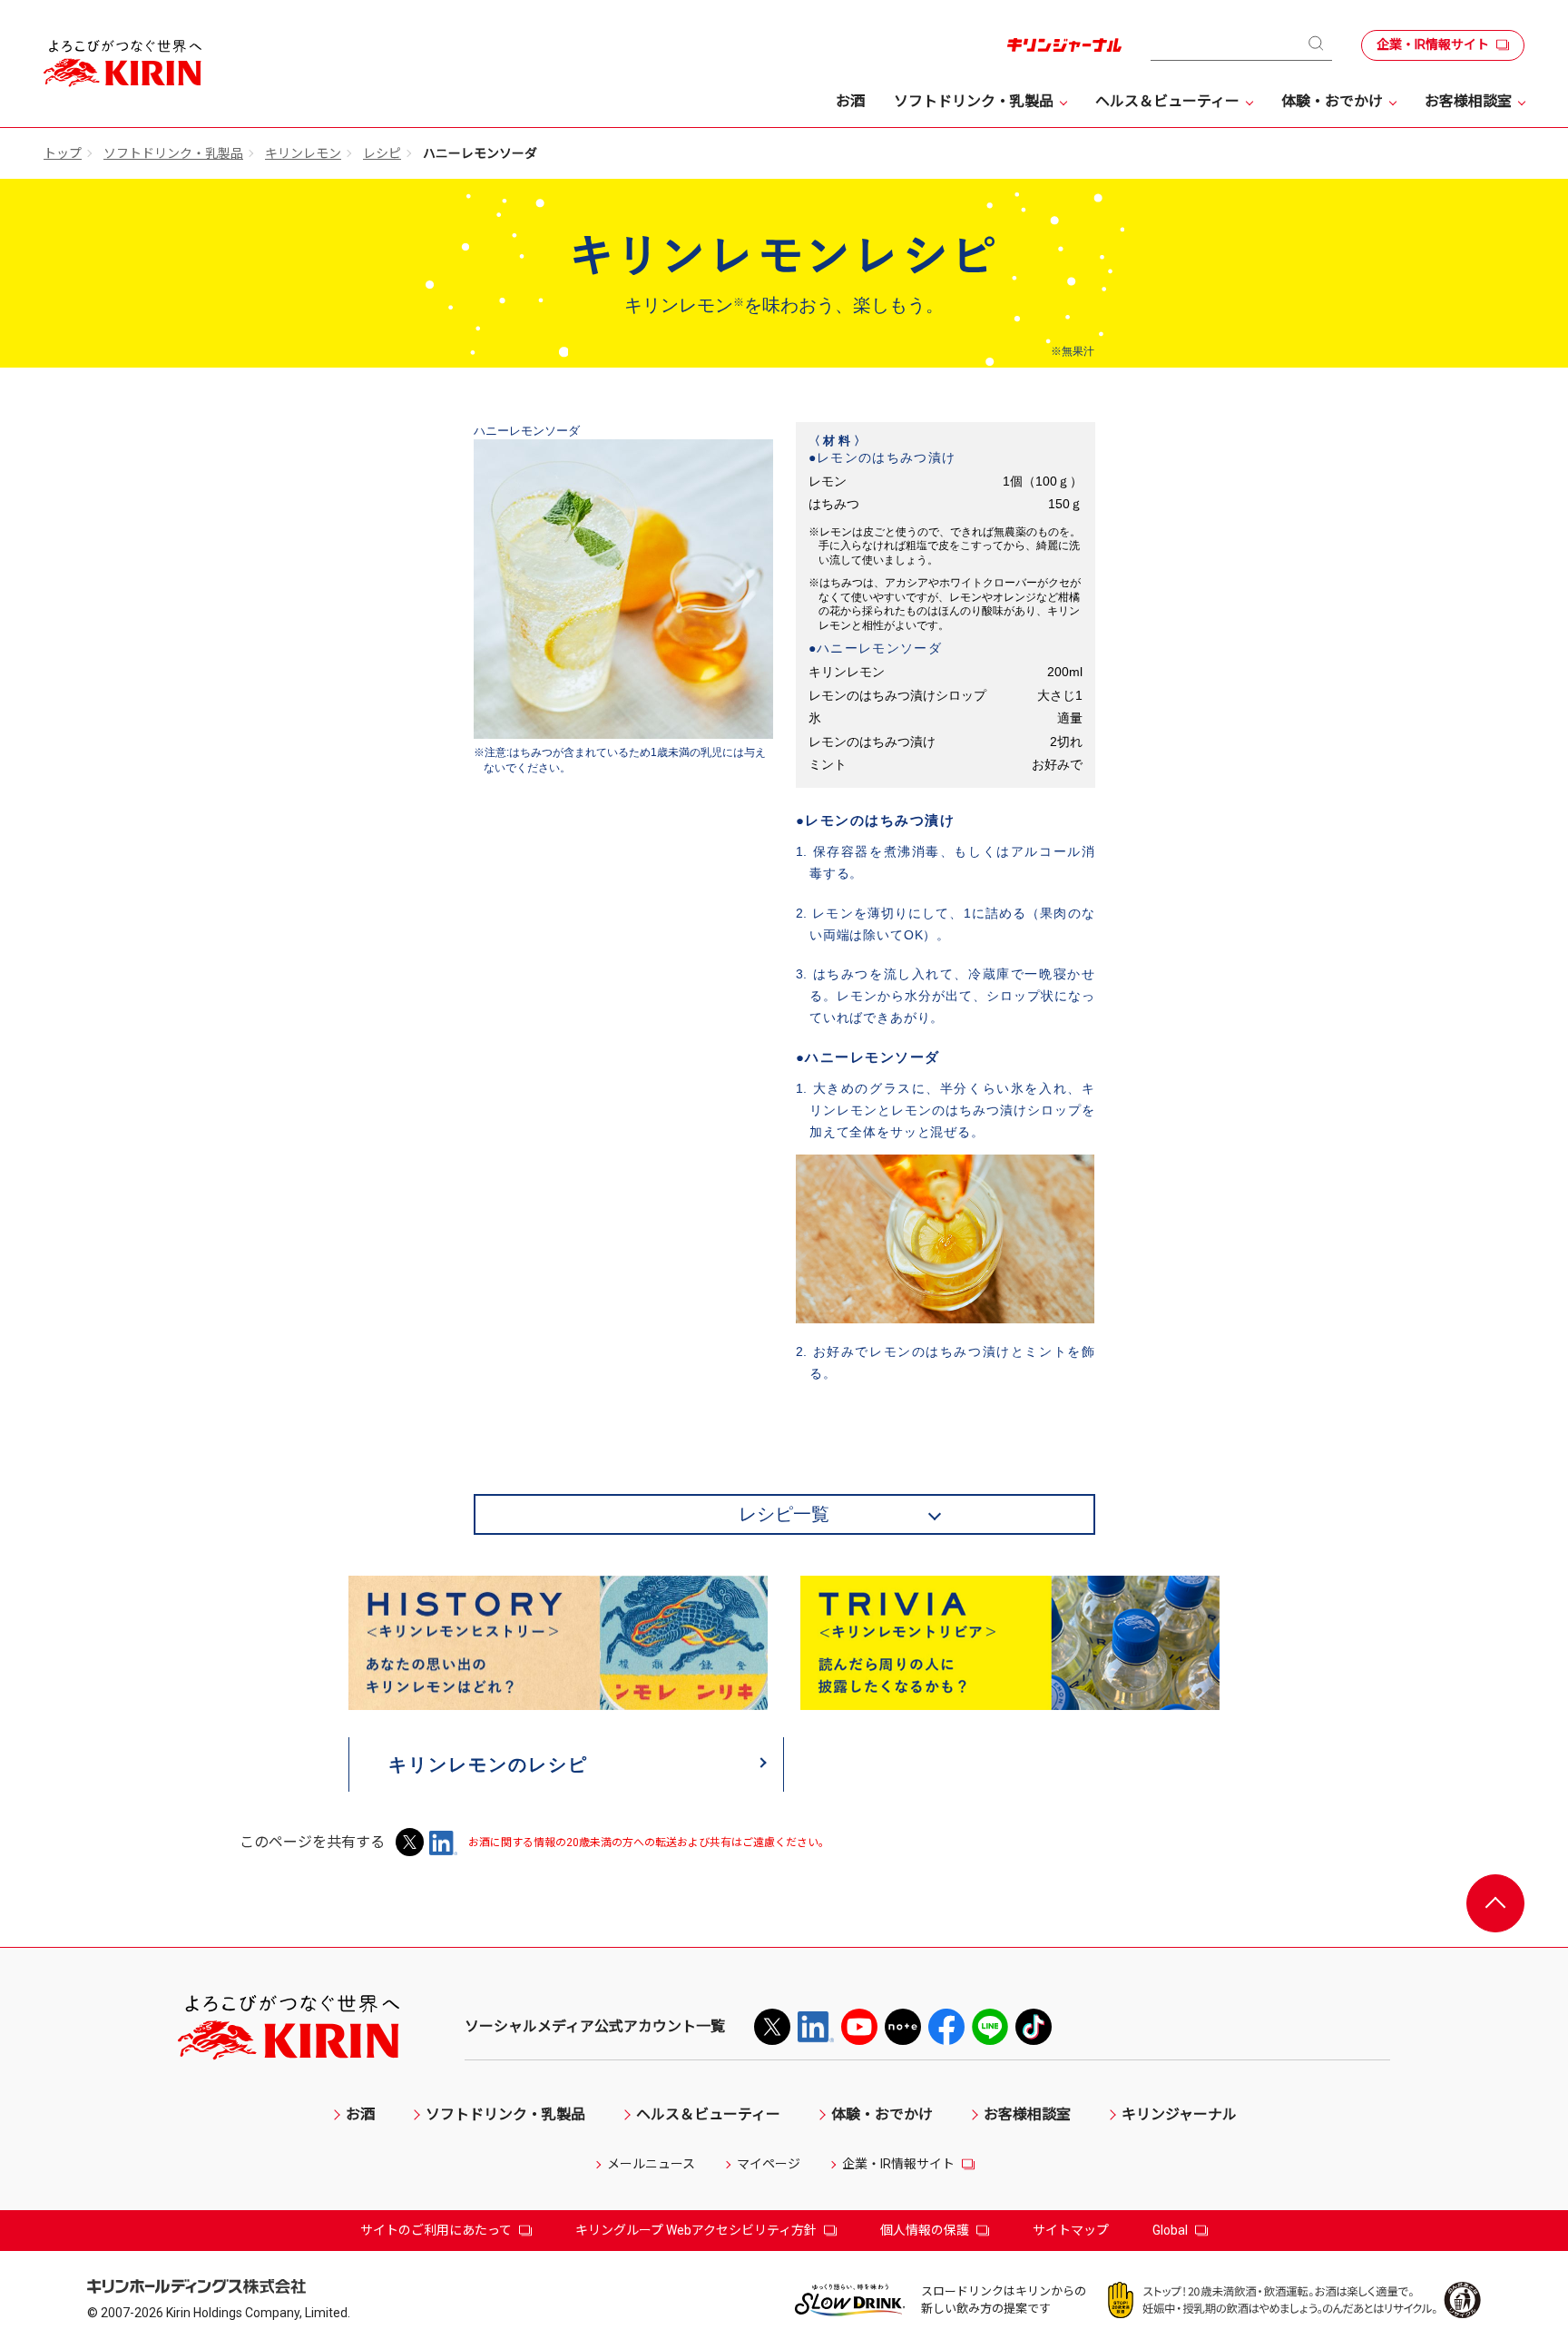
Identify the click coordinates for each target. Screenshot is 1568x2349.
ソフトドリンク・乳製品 (173, 153)
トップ (63, 153)
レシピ (382, 153)
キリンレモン (303, 153)
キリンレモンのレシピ (488, 1764)
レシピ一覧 (784, 1514)
